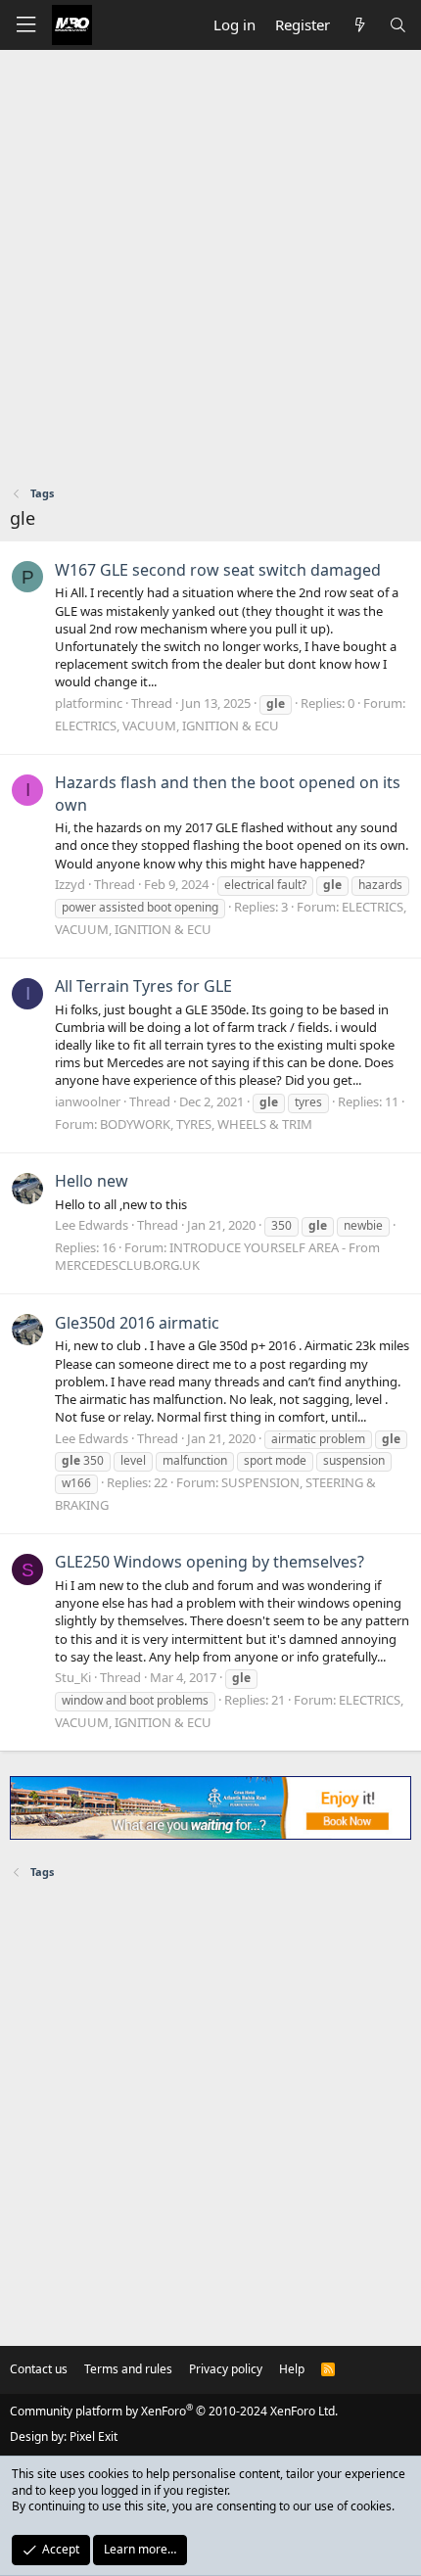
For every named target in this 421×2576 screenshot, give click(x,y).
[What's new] (359, 25)
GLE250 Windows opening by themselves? (210, 1562)
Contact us (39, 2369)
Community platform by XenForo (174, 2411)
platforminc (89, 703)
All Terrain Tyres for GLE (143, 986)
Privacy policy (226, 2369)
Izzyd (70, 884)
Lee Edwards (92, 1225)
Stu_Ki (73, 1677)
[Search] (398, 25)
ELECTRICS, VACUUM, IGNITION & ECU (167, 726)
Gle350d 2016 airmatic (137, 1323)
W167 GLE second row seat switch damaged (218, 570)
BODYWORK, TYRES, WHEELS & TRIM (206, 1124)
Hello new (92, 1181)
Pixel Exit (94, 2436)
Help (292, 2369)
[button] (25, 25)
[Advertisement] (210, 270)
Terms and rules (128, 2369)
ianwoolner (88, 1101)
